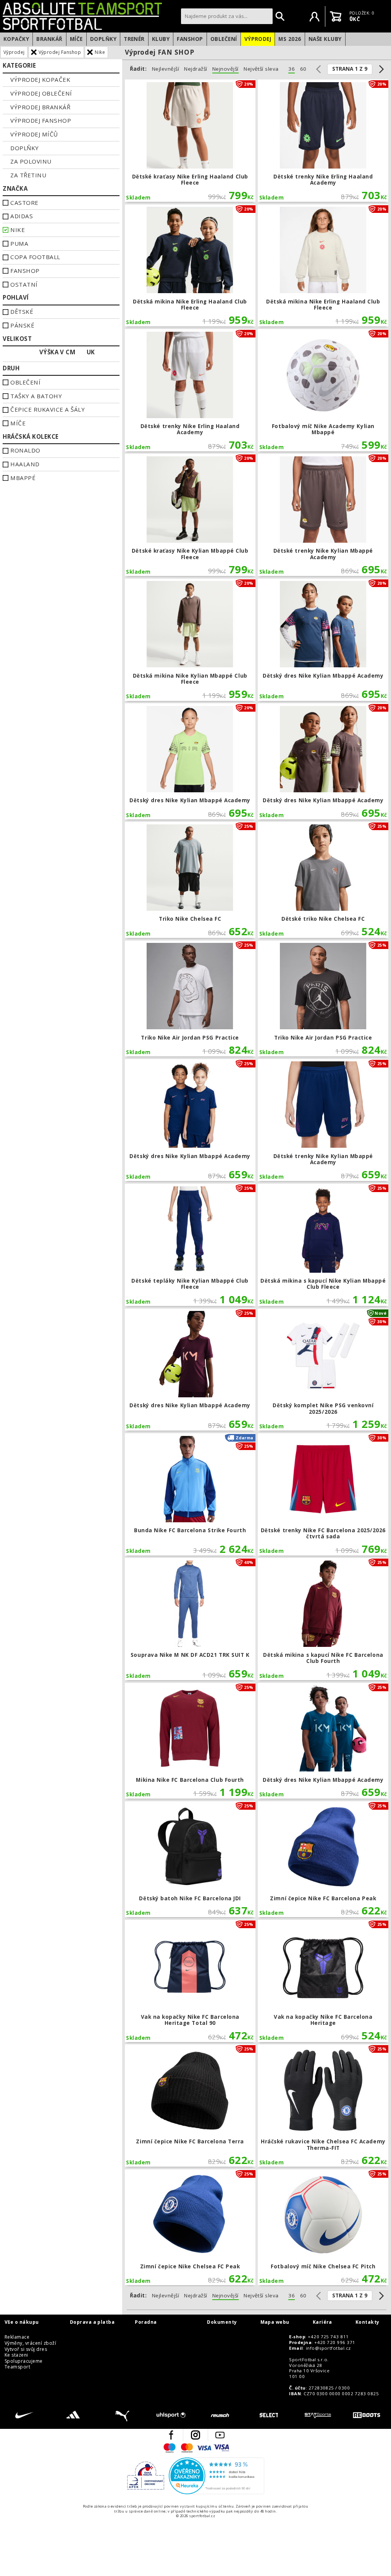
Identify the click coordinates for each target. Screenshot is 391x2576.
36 (292, 69)
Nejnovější (225, 69)
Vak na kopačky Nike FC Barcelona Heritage (323, 1981)
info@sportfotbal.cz (328, 2348)
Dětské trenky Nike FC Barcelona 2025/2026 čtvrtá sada (323, 1494)
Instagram (195, 2435)
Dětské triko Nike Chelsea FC (323, 880)
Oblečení (224, 39)
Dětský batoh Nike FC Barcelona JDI (190, 1859)
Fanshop (190, 39)
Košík (336, 16)
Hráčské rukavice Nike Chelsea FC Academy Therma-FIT (323, 2106)
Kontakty (368, 2322)
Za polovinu (31, 161)
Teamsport (17, 2367)
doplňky (24, 148)
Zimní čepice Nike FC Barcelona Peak (323, 1859)
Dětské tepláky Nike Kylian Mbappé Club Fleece (190, 1245)
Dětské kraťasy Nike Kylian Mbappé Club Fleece (190, 515)
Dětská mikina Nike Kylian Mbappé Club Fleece (190, 640)
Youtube (220, 2435)
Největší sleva (261, 69)
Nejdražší (195, 69)
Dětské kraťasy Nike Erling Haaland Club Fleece (190, 141)
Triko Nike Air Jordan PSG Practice (190, 999)
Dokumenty (222, 2322)
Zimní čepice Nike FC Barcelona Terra (190, 2106)
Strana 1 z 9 (350, 69)
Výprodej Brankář (40, 107)
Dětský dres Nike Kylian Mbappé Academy (323, 640)
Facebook (171, 2435)
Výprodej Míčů (34, 134)
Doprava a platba (92, 2322)
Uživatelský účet (315, 16)
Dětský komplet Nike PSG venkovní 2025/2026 (323, 1370)
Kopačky (16, 39)
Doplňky (103, 39)
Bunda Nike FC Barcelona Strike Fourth (190, 1494)
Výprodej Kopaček (40, 79)
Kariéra (322, 2322)
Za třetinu (28, 175)
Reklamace (17, 2337)
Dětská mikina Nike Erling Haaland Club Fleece (190, 266)
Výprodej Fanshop (60, 52)
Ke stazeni (16, 2355)
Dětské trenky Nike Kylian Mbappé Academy (323, 515)
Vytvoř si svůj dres (26, 2349)
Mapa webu (275, 2322)
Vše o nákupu (22, 2322)
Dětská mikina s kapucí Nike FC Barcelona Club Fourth (323, 1619)
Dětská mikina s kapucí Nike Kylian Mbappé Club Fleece (323, 1245)
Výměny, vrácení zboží (30, 2343)
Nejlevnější (166, 69)
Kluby (161, 39)
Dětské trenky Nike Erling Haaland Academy (323, 141)
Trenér (134, 39)
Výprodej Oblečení (41, 93)
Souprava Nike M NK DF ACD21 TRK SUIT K (190, 1619)
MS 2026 (290, 39)
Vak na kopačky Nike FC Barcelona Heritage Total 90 (190, 1981)
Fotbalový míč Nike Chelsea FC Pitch (323, 2227)
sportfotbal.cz (90, 16)
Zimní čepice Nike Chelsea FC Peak (190, 2227)
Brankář (49, 39)
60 (303, 69)
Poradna (146, 2322)
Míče (76, 39)
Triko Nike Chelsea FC (190, 880)
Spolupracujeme (24, 2361)
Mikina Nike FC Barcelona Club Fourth (190, 1741)
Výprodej (258, 39)
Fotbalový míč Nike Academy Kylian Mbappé (323, 390)
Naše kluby (325, 39)
